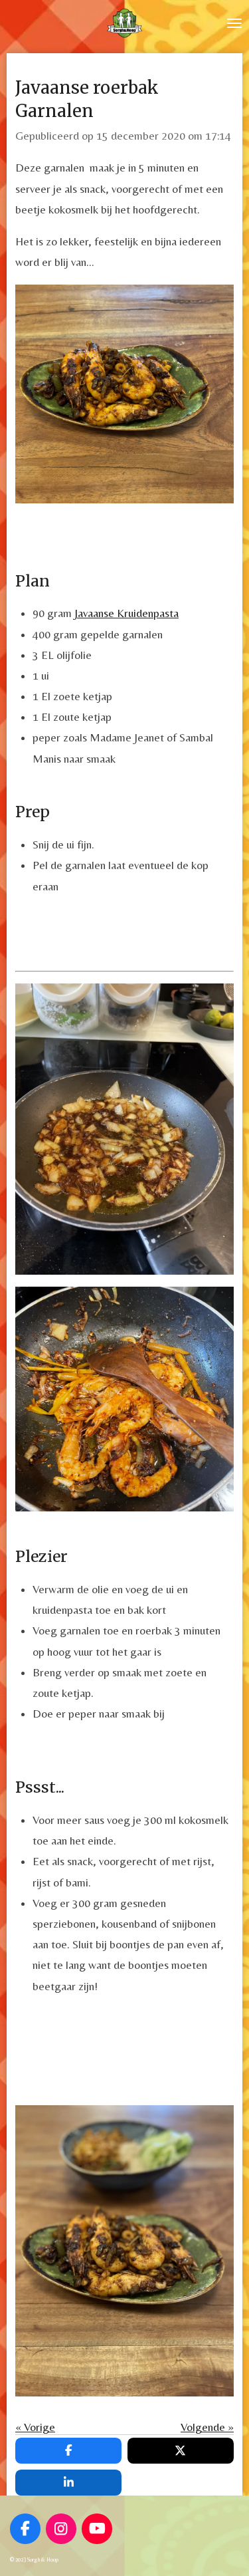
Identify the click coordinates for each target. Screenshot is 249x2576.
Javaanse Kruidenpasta (125, 613)
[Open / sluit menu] (234, 23)
